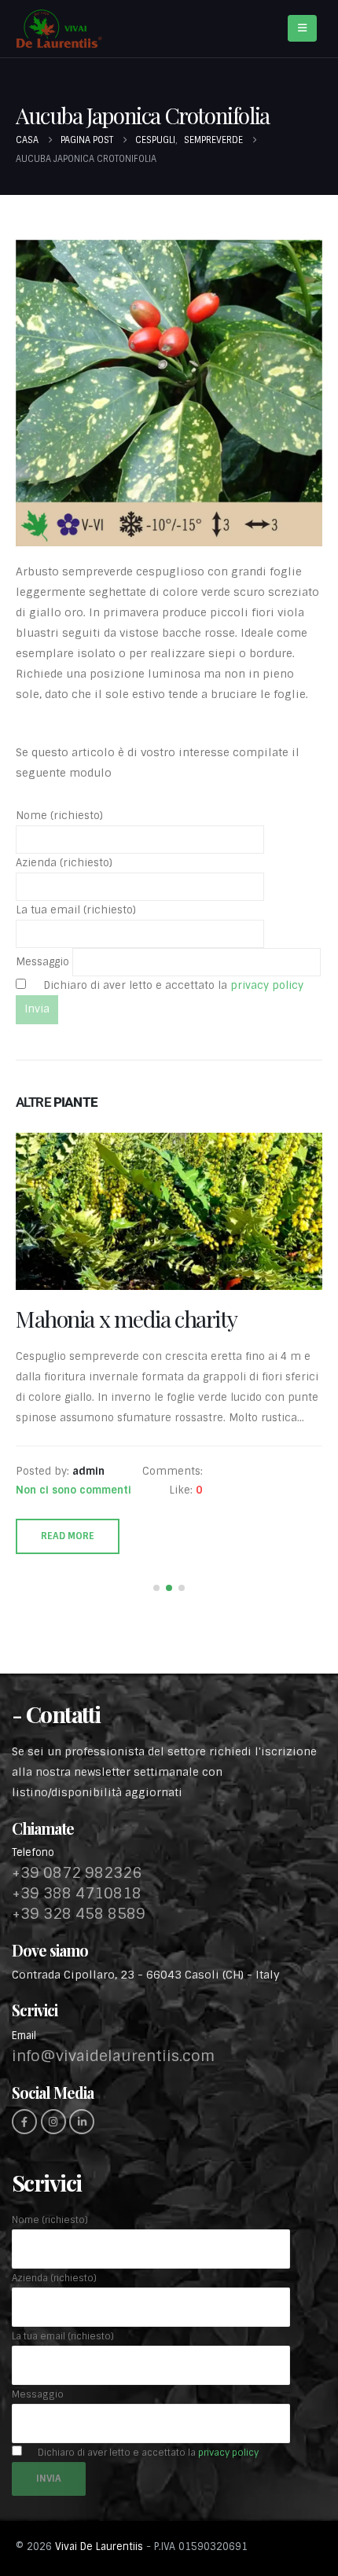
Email (24, 2087)
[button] (156, 1640)
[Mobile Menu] (302, 28)
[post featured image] (169, 1211)
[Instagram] (53, 2174)
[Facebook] (24, 2174)
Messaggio (44, 962)
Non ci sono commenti (73, 1542)
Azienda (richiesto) (64, 863)
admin (88, 1523)
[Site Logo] (59, 29)
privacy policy (265, 985)
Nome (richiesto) (59, 816)
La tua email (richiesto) (76, 910)
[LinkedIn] (82, 2174)
